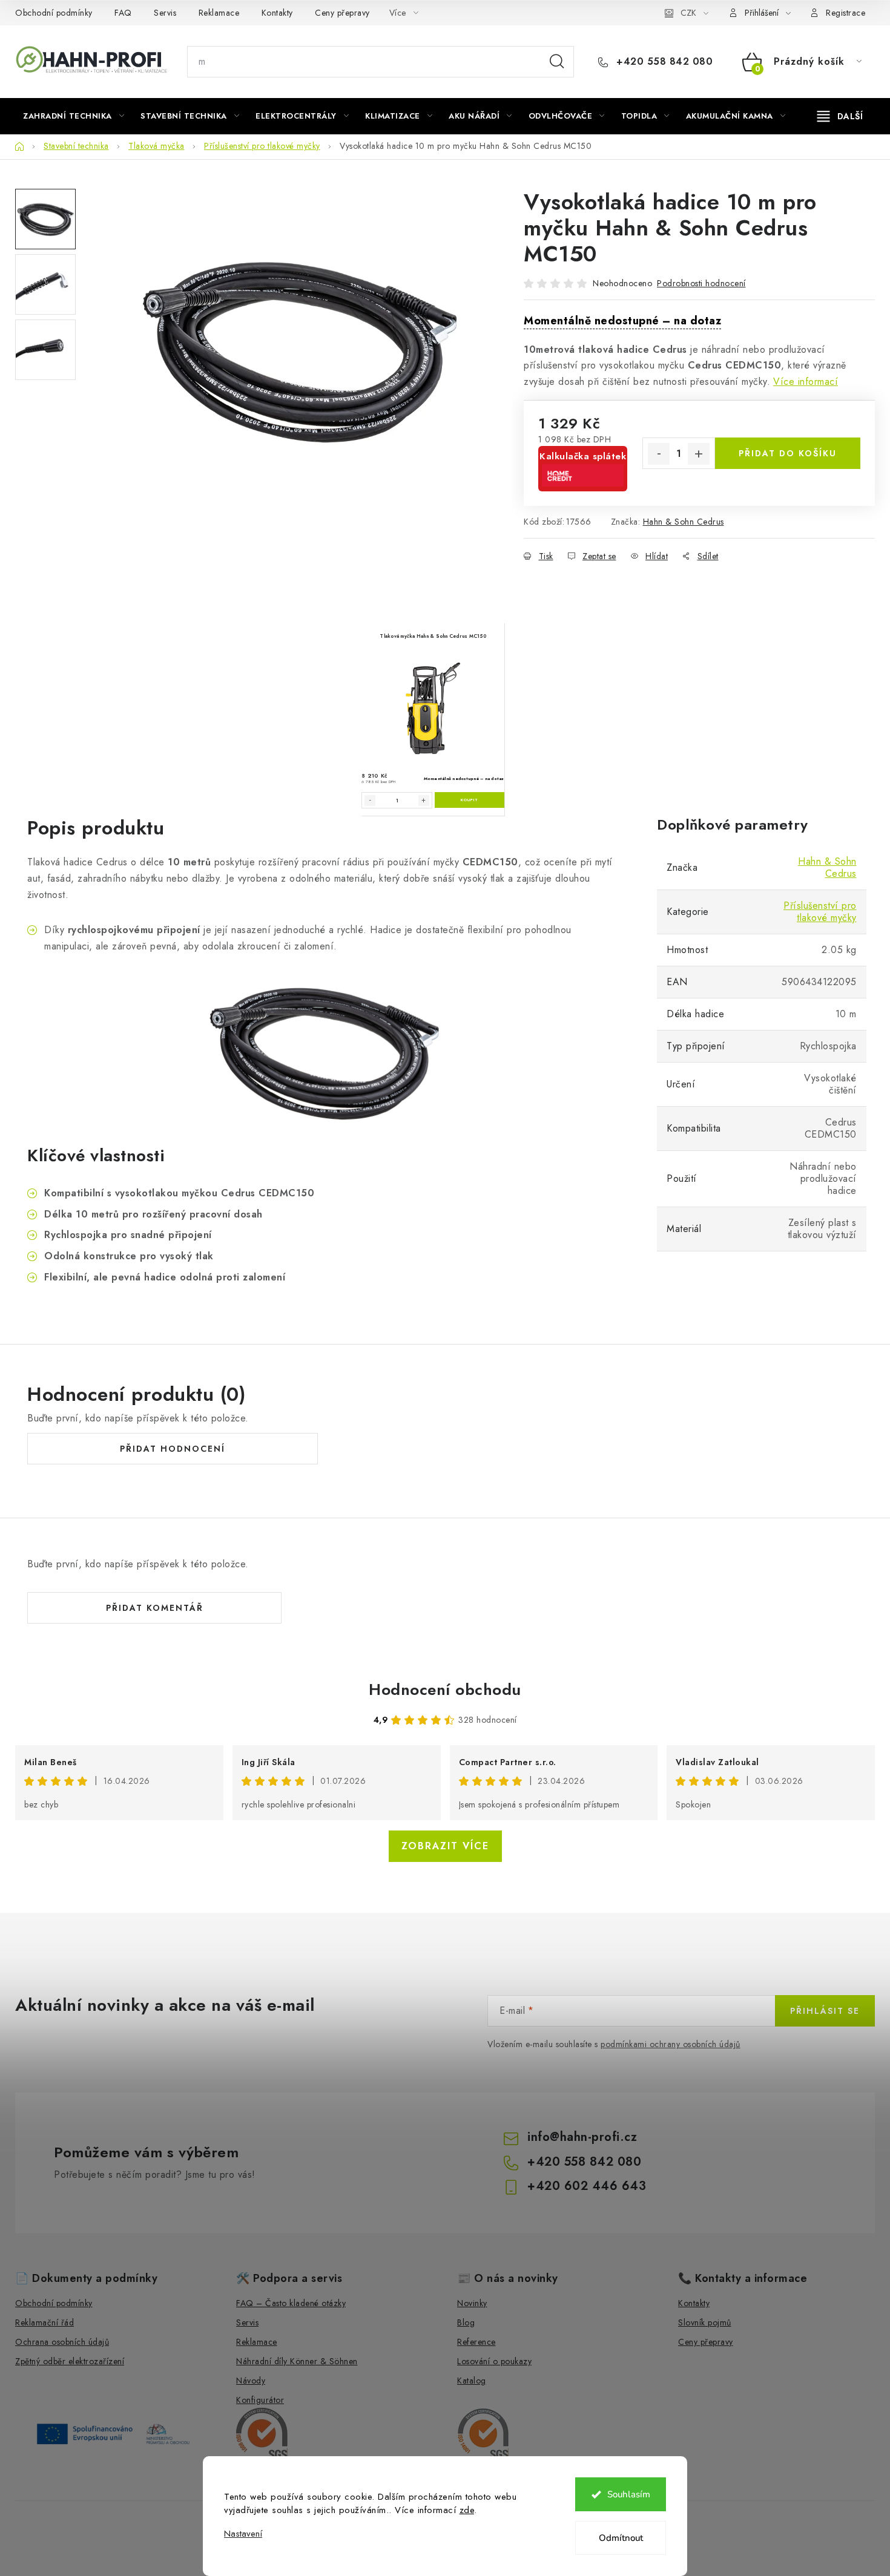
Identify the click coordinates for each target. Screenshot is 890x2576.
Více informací (806, 382)
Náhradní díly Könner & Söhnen (297, 2361)
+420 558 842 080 (663, 62)
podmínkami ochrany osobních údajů (671, 2044)
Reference (476, 2342)
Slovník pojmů (705, 2322)
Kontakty (277, 13)
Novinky (472, 2303)
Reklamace (219, 13)
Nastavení (243, 2534)
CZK (688, 13)
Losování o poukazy (494, 2361)
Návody (251, 2381)
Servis (165, 13)
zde (467, 2510)
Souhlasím (629, 2494)
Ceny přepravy (342, 13)
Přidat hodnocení (173, 1449)
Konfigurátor (260, 2400)
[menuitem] (74, 116)
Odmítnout (621, 2538)
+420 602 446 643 (587, 2186)
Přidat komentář (155, 1608)
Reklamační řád (44, 2322)
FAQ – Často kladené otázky (291, 2303)
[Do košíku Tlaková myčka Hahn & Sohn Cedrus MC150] (470, 800)
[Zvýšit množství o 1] (699, 454)
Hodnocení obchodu (445, 1689)
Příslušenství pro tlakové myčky (820, 912)
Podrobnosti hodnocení (701, 283)
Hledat (557, 62)
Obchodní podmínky (54, 13)
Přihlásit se (825, 2011)
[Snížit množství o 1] (659, 454)
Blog (466, 2322)
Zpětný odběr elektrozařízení (70, 2361)
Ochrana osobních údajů (62, 2342)
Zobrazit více (445, 1846)
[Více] (840, 116)
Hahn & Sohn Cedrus (684, 522)
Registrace (845, 13)
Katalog (472, 2381)
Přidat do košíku (788, 453)
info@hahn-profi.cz (582, 2137)
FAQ (123, 13)
